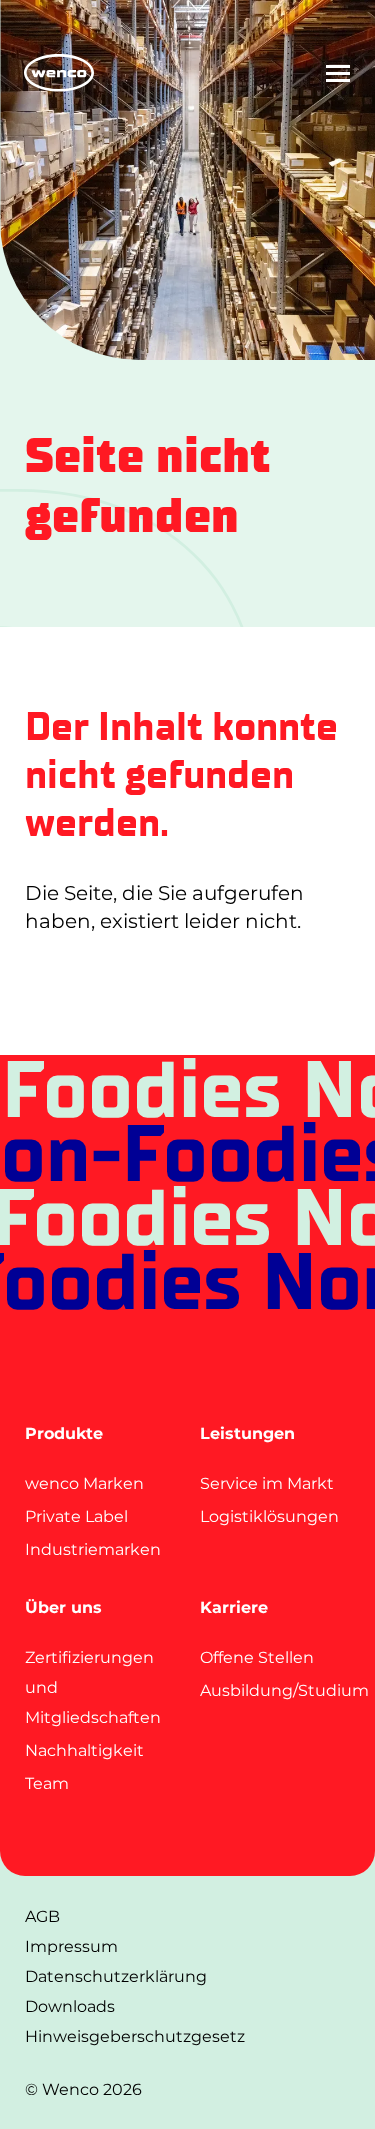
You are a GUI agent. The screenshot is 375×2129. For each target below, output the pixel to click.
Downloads (70, 2006)
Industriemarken (93, 1549)
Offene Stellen (257, 1657)
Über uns (63, 1607)
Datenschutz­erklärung (116, 1976)
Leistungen (247, 1433)
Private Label (76, 1516)
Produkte (64, 1433)
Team (47, 1783)
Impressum (71, 1946)
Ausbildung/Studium (284, 1690)
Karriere (234, 1607)
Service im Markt (267, 1483)
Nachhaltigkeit (84, 1750)
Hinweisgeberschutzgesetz (135, 2036)
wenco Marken (84, 1483)
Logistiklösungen (269, 1516)
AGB (42, 1916)
